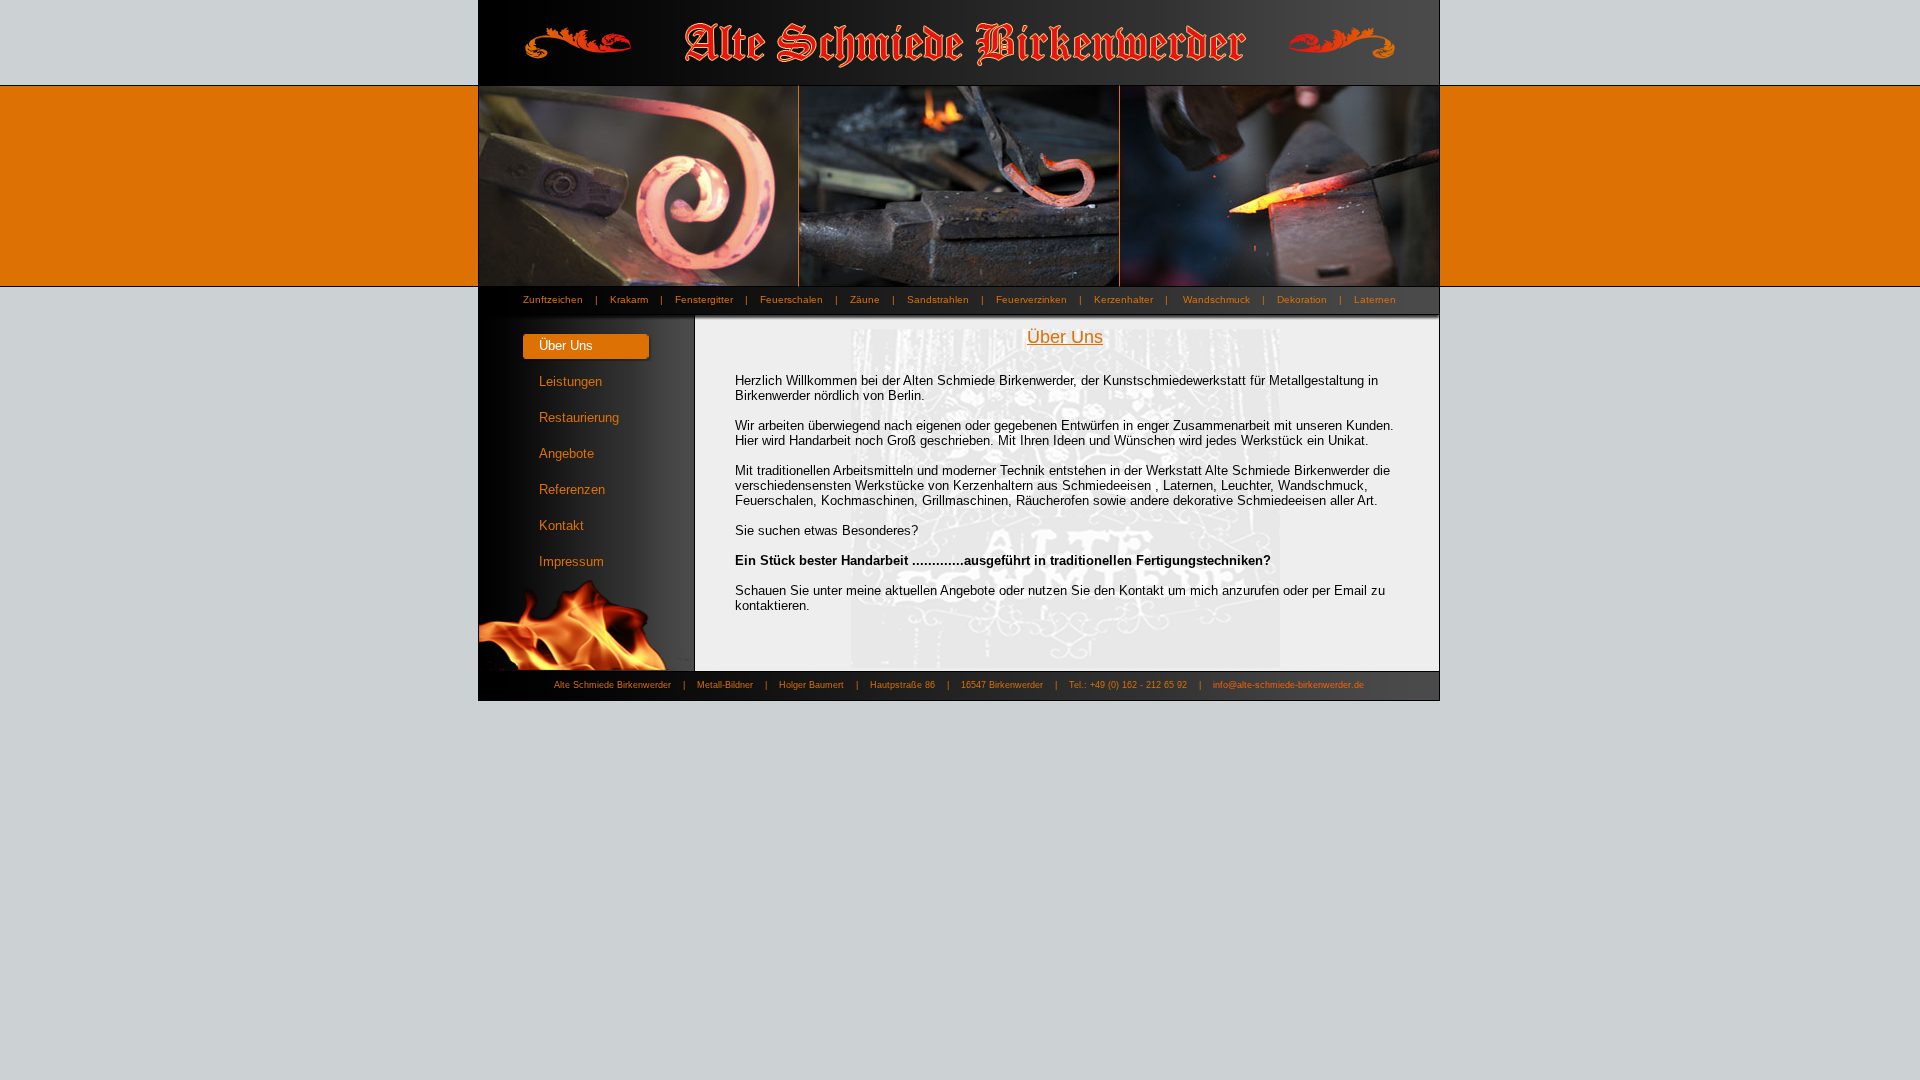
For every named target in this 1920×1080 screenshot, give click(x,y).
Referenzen (572, 489)
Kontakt (561, 525)
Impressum (571, 561)
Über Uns (566, 345)
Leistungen (570, 381)
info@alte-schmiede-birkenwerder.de (1288, 685)
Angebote (566, 453)
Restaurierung (579, 417)
